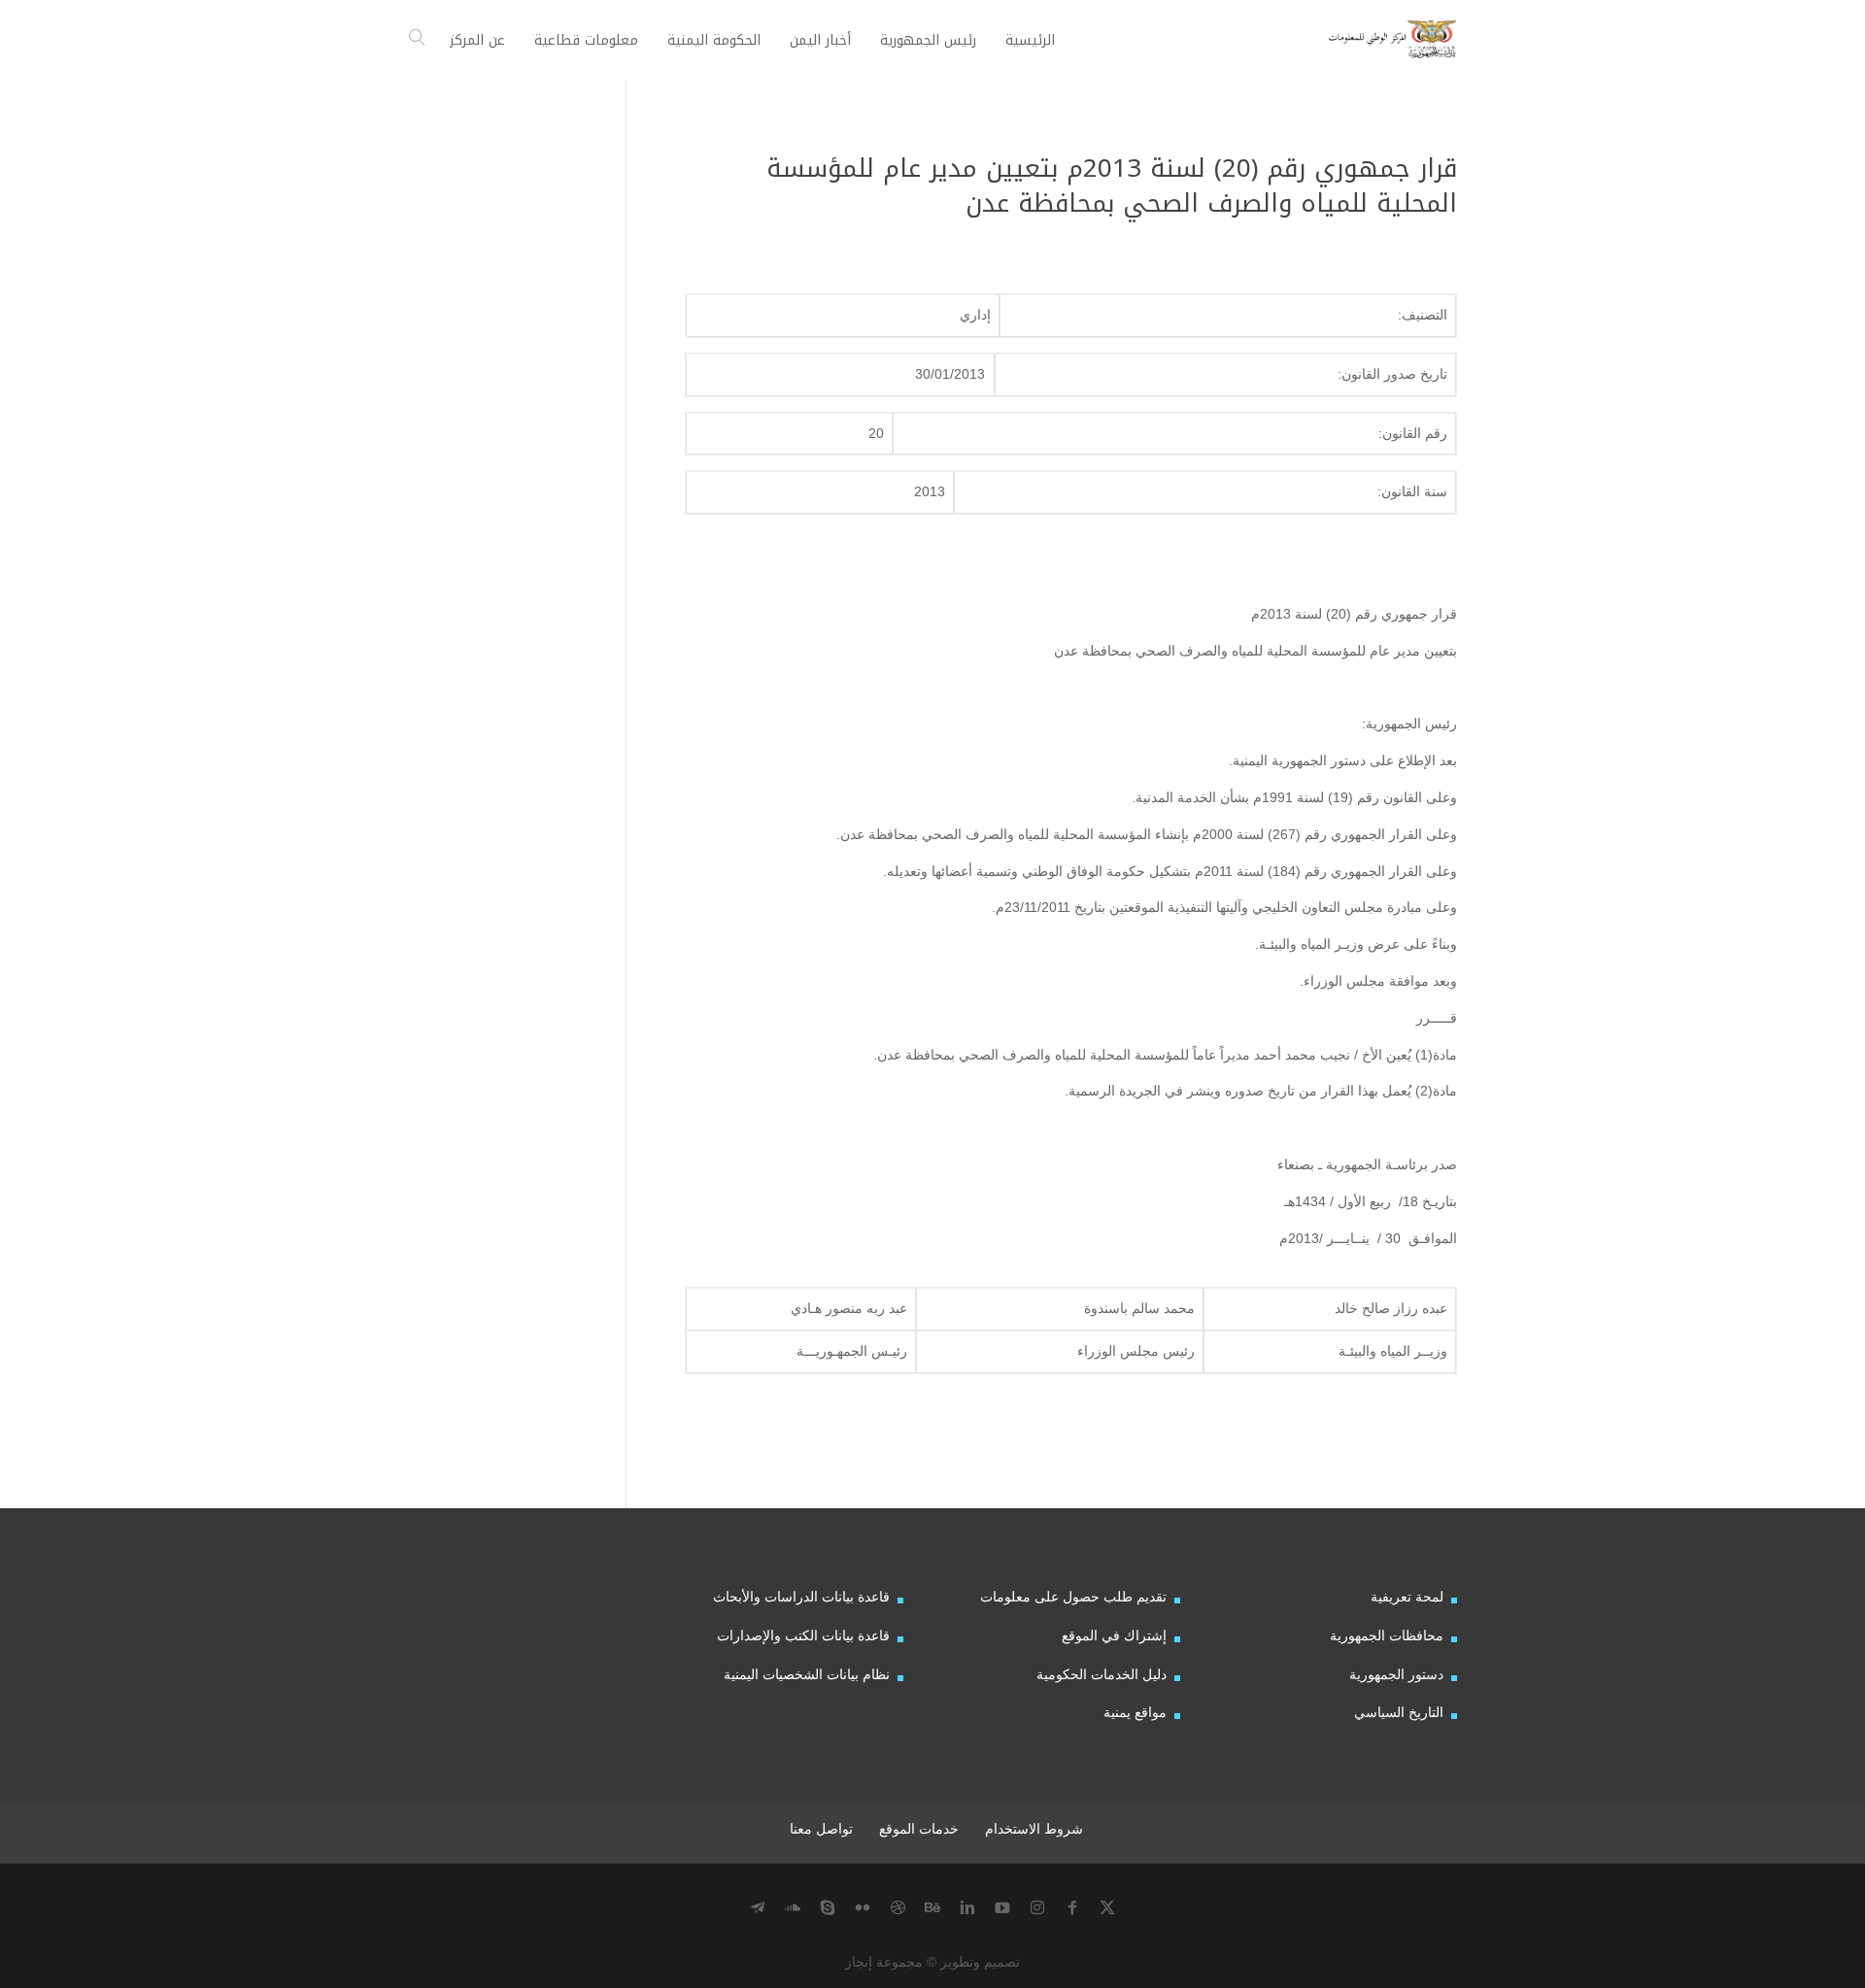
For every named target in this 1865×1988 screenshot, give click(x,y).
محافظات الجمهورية (1387, 1635)
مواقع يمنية (1135, 1712)
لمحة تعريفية (1407, 1597)
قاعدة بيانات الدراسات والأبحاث (801, 1597)
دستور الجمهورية (1396, 1674)
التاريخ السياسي (1399, 1712)
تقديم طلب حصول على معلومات (1073, 1597)
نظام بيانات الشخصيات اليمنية (807, 1674)
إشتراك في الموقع (1114, 1635)
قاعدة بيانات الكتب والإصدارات (803, 1635)
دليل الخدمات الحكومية (1102, 1674)
